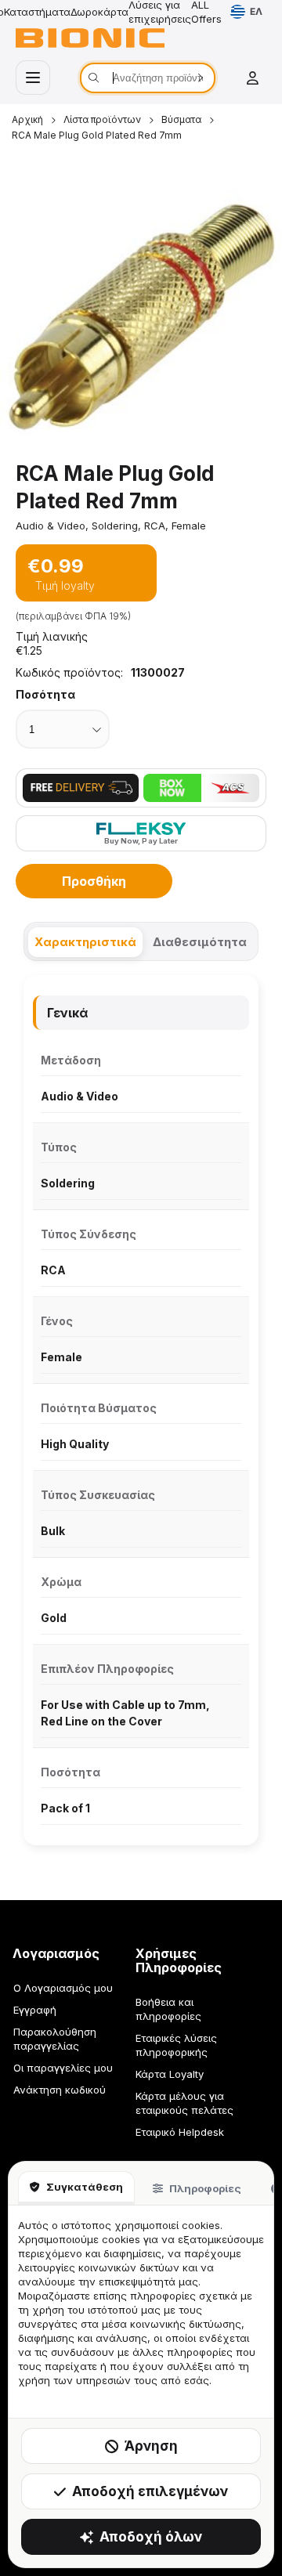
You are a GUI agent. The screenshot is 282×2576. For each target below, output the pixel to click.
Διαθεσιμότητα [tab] (200, 942)
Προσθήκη (94, 881)
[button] (141, 315)
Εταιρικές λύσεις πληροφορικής (176, 2045)
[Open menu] (33, 78)
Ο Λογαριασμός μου (63, 1988)
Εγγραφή (35, 2010)
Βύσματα (181, 119)
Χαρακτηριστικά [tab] (85, 942)
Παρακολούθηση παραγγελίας (55, 2039)
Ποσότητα (45, 694)
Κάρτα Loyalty (170, 2074)
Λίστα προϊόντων (102, 119)
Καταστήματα (37, 12)
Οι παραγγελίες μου (63, 2068)
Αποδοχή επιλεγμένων (150, 2491)
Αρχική (27, 119)
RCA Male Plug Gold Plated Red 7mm (97, 135)
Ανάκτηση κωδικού (60, 2090)
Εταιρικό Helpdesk (180, 2132)
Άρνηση (151, 2446)
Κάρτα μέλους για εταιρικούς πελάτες (184, 2103)
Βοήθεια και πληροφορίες (168, 2009)
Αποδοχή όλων (151, 2537)
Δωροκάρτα (99, 12)
